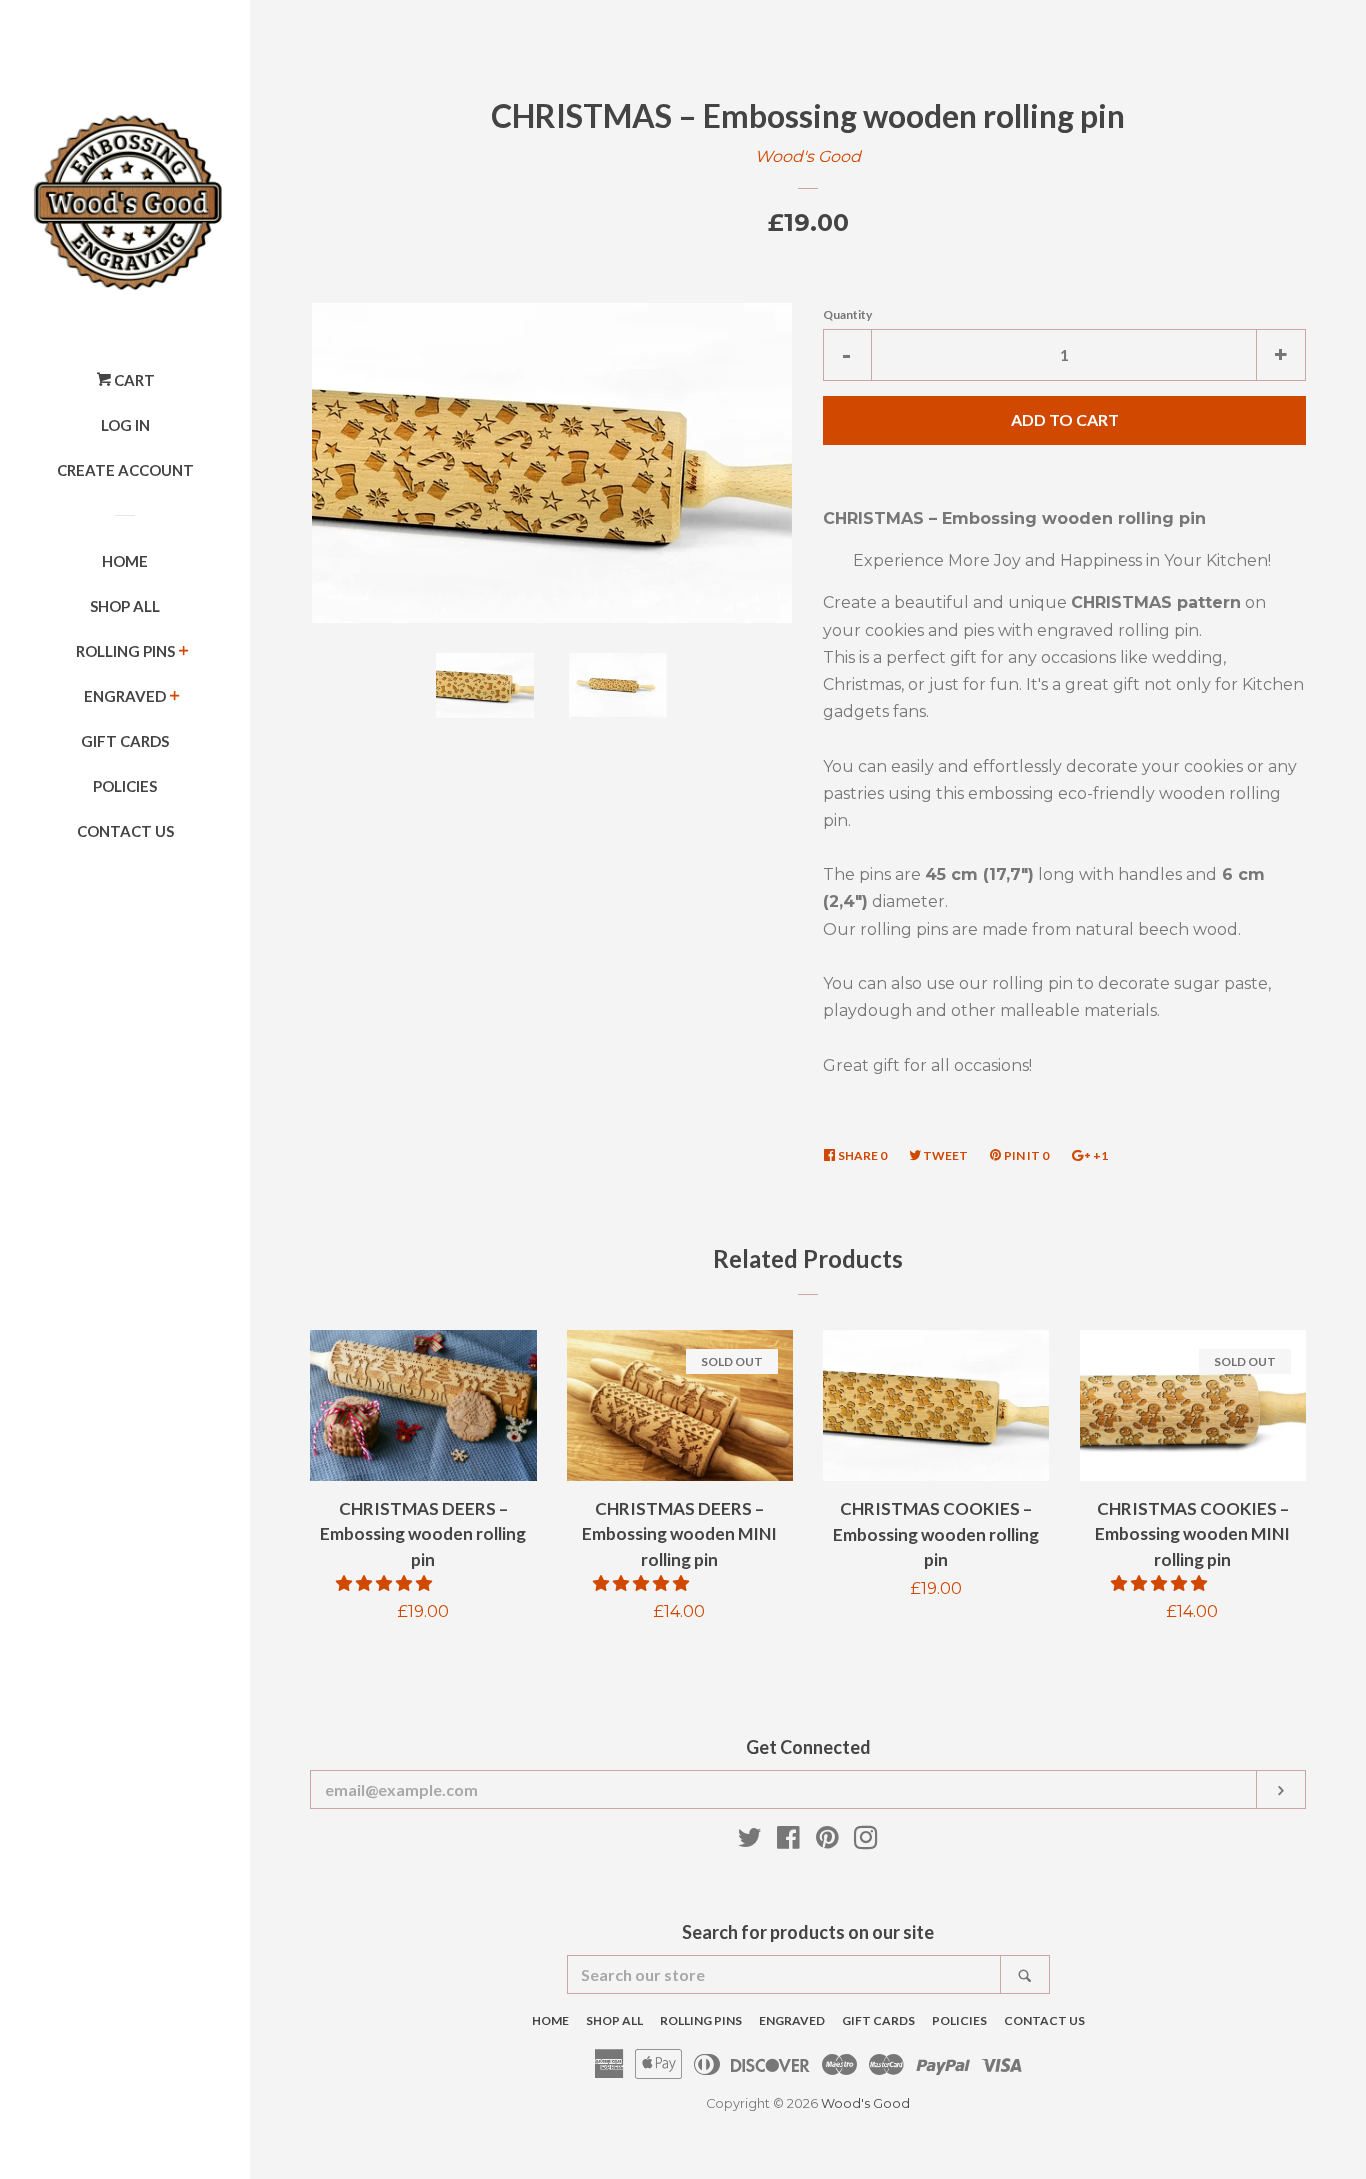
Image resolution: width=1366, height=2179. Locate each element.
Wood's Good (808, 156)
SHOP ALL (125, 606)
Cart (133, 380)
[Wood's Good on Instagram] (866, 1841)
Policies (125, 786)
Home (125, 561)
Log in (125, 425)
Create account (125, 470)
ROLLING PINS (125, 651)
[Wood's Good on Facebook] (788, 1841)
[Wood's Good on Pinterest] (827, 1841)
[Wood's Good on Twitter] (750, 1841)
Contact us (125, 831)
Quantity (847, 314)
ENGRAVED (125, 696)
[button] (386, 1583)
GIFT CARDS (125, 741)
